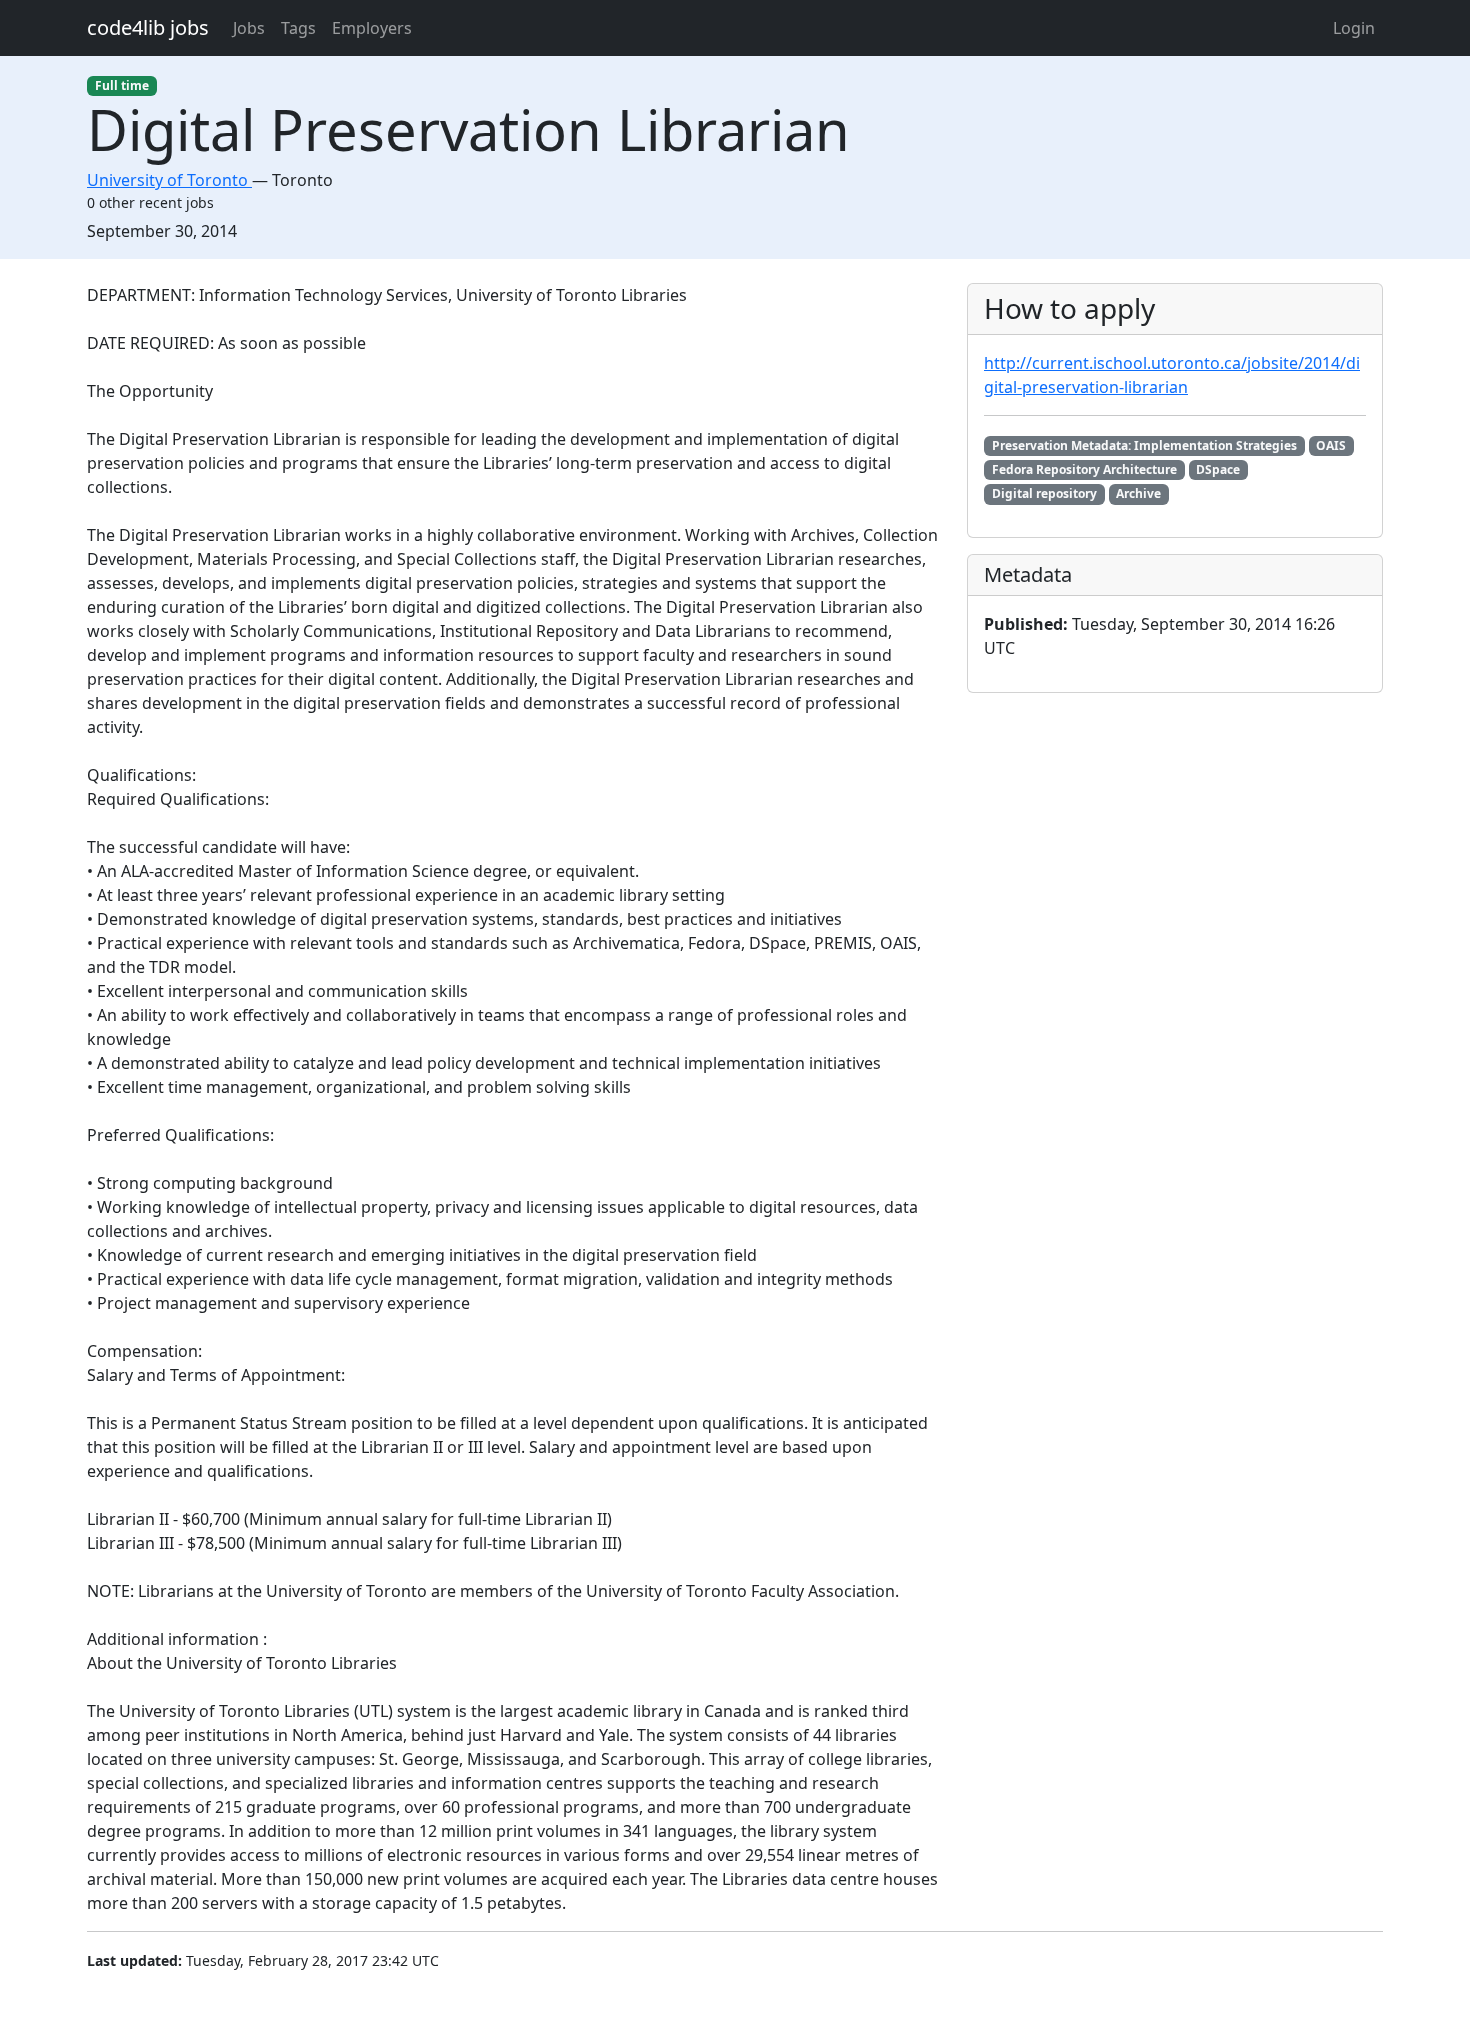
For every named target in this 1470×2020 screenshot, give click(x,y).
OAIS (1331, 445)
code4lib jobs (148, 27)
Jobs (249, 28)
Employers (372, 28)
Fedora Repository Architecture (1084, 469)
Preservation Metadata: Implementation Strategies (1144, 445)
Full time (122, 85)
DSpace (1218, 469)
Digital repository (1044, 493)
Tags (298, 28)
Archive (1138, 493)
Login (1354, 28)
